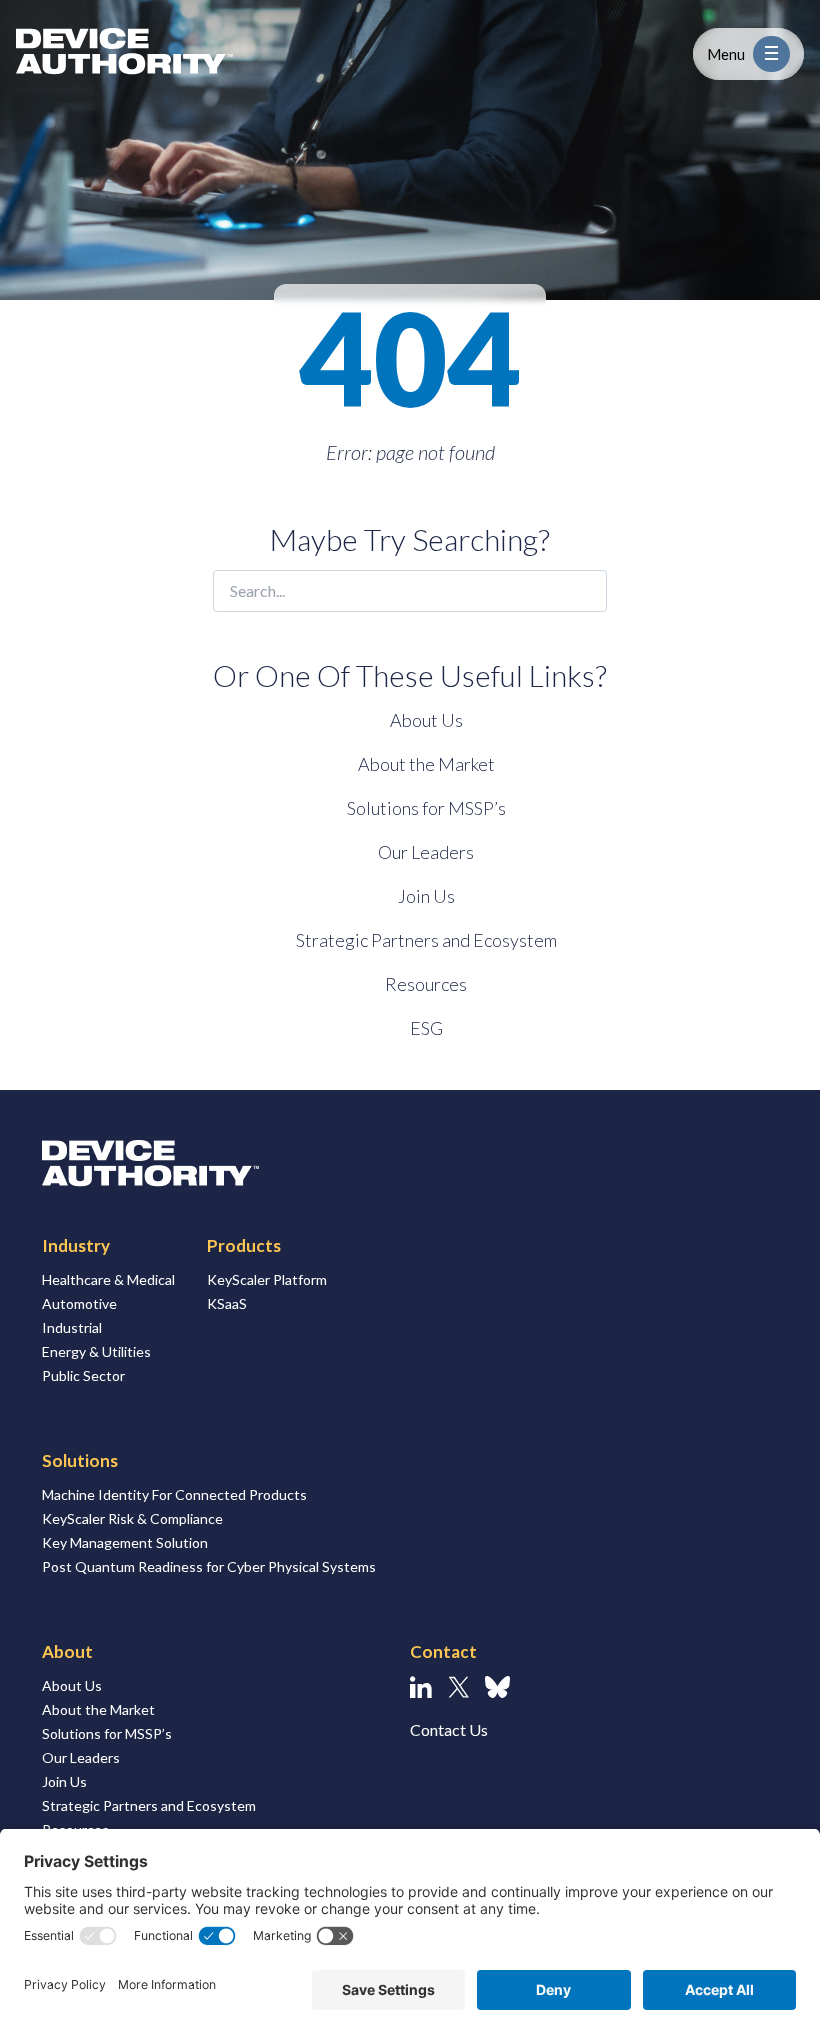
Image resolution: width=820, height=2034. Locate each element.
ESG (426, 1028)
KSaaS (227, 1303)
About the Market (426, 764)
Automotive (79, 1303)
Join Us (426, 896)
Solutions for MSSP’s (426, 808)
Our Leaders (426, 852)
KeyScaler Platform (267, 1279)
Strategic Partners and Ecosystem (426, 940)
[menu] (771, 54)
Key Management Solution (125, 1542)
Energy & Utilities (96, 1351)
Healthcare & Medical (108, 1279)
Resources (426, 984)
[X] (458, 1687)
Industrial (72, 1327)
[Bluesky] (497, 1687)
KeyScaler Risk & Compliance (132, 1518)
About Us (426, 720)
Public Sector (83, 1375)
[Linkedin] (421, 1687)
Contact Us (449, 1729)
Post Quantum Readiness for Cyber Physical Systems (209, 1566)
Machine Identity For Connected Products (174, 1494)
